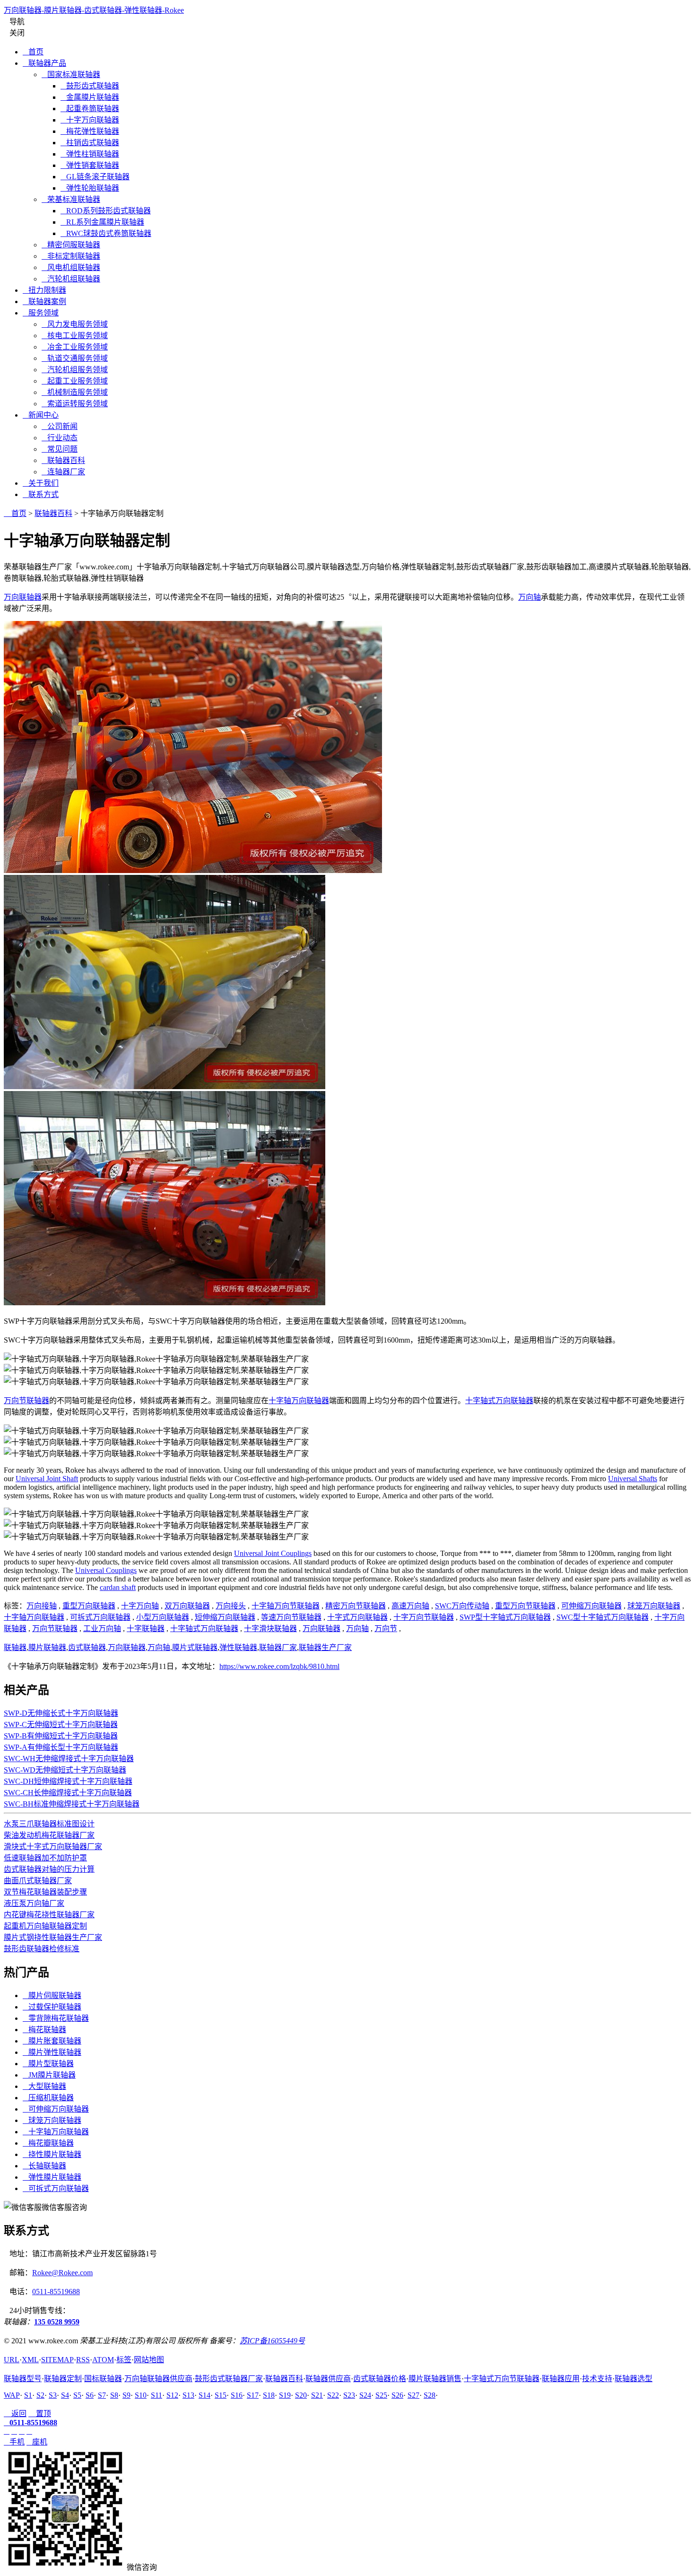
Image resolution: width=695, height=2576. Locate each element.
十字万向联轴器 (90, 120)
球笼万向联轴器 (654, 1606)
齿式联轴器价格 (380, 2379)
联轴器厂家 (278, 1647)
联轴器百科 (63, 460)
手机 (14, 2442)
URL (12, 2360)
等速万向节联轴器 (291, 1617)
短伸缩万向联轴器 (225, 1617)
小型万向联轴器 (163, 1617)
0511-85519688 (56, 2292)
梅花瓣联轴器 (48, 2143)
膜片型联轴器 (48, 2064)
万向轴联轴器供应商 (158, 2379)
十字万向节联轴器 (424, 1617)
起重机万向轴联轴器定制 (45, 1926)
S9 (126, 2395)
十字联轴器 (146, 1629)
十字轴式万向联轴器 (499, 1401)
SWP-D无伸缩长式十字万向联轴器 (61, 1713)
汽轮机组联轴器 (71, 279)
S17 (253, 2395)
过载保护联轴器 (52, 2007)
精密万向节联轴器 (356, 1606)
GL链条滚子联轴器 (95, 177)
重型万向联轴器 (89, 1606)
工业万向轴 (102, 1629)
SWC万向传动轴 (462, 1606)
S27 (413, 2395)
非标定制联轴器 (71, 256)
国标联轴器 (103, 2379)
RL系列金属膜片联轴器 (102, 222)
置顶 (40, 2414)
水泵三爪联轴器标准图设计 (49, 1824)
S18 (269, 2395)
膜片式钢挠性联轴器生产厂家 (53, 1937)
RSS (83, 2360)
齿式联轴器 (87, 1647)
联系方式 (41, 494)
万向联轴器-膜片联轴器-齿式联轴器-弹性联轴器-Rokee (94, 10)
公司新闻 (60, 426)
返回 (15, 2414)
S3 (53, 2395)
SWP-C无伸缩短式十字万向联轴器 (61, 1725)
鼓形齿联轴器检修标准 (42, 1949)
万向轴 (530, 597)
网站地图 (149, 2360)
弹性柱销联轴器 (90, 154)
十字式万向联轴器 (357, 1617)
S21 (317, 2395)
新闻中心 (41, 415)
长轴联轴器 (44, 2166)
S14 (204, 2395)
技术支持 (597, 2379)
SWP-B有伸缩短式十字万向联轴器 (61, 1736)
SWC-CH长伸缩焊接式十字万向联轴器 (68, 1793)
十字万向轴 (140, 1606)
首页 (33, 52)
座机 (37, 2442)
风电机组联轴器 (71, 267)
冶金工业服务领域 (75, 347)
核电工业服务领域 (75, 336)
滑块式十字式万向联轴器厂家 (53, 1847)
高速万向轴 (410, 1606)
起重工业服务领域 (75, 381)
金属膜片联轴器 (90, 97)
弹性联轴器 (238, 1647)
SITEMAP (57, 2360)
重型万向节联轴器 (525, 1606)
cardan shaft (118, 1587)
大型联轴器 (44, 2086)
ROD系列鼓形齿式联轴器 (106, 211)
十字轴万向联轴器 (299, 1401)
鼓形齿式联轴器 (90, 86)
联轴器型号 (23, 2379)
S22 (333, 2395)
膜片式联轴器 (195, 1647)
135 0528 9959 (57, 2322)
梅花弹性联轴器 (90, 131)
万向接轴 (42, 1606)
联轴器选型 (634, 2379)
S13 (188, 2395)
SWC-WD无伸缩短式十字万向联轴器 (65, 1770)
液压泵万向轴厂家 (34, 1903)
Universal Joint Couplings (273, 1553)
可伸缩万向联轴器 (591, 1606)
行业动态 (60, 438)
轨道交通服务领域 (75, 358)
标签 (124, 2360)
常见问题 (60, 449)
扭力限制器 (44, 290)
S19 (285, 2395)
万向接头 (231, 1606)
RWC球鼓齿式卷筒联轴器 (106, 233)
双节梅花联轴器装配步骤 (45, 1892)
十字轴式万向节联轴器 (502, 2379)
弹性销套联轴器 (90, 165)
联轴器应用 (561, 2379)
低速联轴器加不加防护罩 (45, 1858)
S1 (28, 2395)
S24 (365, 2395)
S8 (114, 2395)
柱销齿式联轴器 (90, 143)
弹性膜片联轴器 (52, 2177)
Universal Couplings (106, 1570)
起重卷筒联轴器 (90, 109)
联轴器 (15, 1647)
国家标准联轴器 (71, 74)
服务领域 (41, 313)
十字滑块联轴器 (270, 1629)
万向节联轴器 (26, 1401)
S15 (221, 2395)
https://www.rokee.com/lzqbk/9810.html (279, 1666)
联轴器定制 (63, 2379)
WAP (12, 2395)
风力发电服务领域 (75, 324)
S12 (172, 2395)
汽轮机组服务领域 (75, 370)
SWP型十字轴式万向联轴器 (505, 1617)
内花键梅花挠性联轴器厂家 (49, 1915)
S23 (349, 2395)
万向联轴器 (23, 597)
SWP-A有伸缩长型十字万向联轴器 (61, 1747)
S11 (156, 2395)
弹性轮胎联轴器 (90, 188)
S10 (141, 2395)
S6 (90, 2395)
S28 (430, 2395)
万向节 (386, 1629)
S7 (102, 2395)
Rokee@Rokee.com (62, 2273)
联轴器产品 (44, 63)
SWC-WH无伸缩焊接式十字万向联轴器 (69, 1759)
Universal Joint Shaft (47, 1479)
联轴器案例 (44, 301)
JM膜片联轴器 (49, 2075)
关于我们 (41, 483)
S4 (65, 2395)
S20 (301, 2395)
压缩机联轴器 (48, 2098)
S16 (237, 2395)
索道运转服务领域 (75, 404)
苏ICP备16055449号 (272, 2341)
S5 (77, 2395)
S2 (40, 2395)
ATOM (103, 2360)
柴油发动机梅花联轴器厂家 (49, 1835)
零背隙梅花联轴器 (56, 2018)
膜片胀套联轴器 (52, 2041)
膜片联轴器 (47, 1647)
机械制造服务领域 (75, 392)
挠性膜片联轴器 (52, 2154)
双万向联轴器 (187, 1606)
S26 (397, 2395)
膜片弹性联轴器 (52, 2052)
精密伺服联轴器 (71, 245)
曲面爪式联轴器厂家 (38, 1881)
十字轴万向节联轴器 (286, 1606)
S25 (381, 2395)
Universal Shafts (633, 1479)
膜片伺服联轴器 (52, 1995)
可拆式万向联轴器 (100, 1617)
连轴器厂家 (63, 472)
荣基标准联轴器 (71, 199)
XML (30, 2360)
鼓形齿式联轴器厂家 (229, 2379)
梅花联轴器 (44, 2030)
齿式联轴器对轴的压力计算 (49, 1869)
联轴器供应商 (328, 2379)
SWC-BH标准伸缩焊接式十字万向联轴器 (72, 1804)
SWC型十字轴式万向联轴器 (603, 1617)
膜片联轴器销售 (435, 2379)
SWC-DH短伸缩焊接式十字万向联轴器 (68, 1781)
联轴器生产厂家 (325, 1647)
